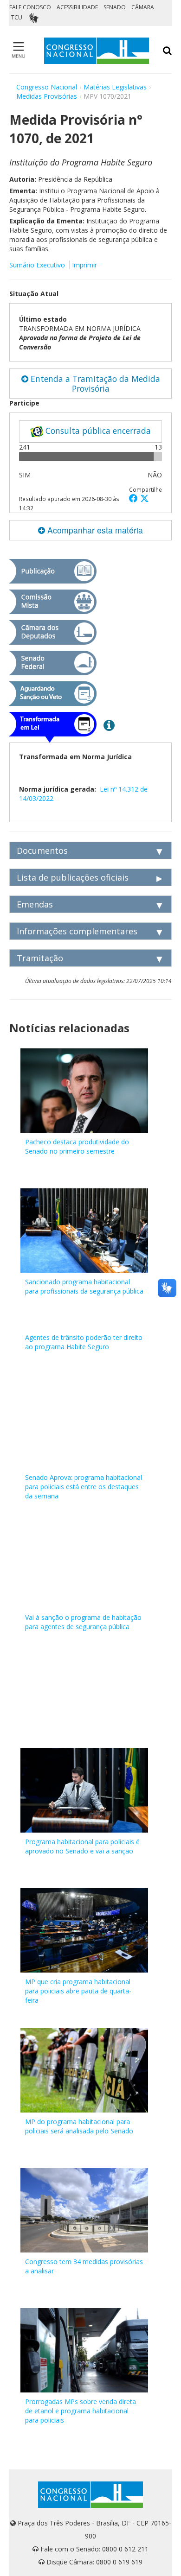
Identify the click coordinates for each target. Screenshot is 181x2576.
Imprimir (84, 265)
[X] (145, 498)
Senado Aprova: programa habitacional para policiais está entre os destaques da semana (84, 1487)
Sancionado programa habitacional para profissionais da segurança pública (84, 1286)
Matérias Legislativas (115, 87)
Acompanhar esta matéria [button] (94, 530)
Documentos (42, 850)
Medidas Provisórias (47, 96)
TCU (17, 17)
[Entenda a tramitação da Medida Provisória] (109, 725)
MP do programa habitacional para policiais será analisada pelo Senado (79, 2126)
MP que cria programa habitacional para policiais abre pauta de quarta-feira (78, 1991)
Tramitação (40, 958)
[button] (135, 498)
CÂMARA (143, 7)
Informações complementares (77, 931)
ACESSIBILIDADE (77, 7)
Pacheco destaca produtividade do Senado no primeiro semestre (77, 1146)
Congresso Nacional (47, 87)
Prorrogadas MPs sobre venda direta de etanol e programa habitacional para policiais (81, 2411)
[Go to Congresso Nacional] (97, 51)
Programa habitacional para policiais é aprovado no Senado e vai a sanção (82, 1846)
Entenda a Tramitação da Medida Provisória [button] (94, 384)
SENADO (115, 7)
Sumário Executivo (37, 265)
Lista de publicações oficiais (73, 877)
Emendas (35, 904)
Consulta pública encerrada (97, 431)
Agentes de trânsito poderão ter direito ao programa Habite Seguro (84, 1342)
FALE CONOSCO (30, 7)
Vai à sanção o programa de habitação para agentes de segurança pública (83, 1622)
